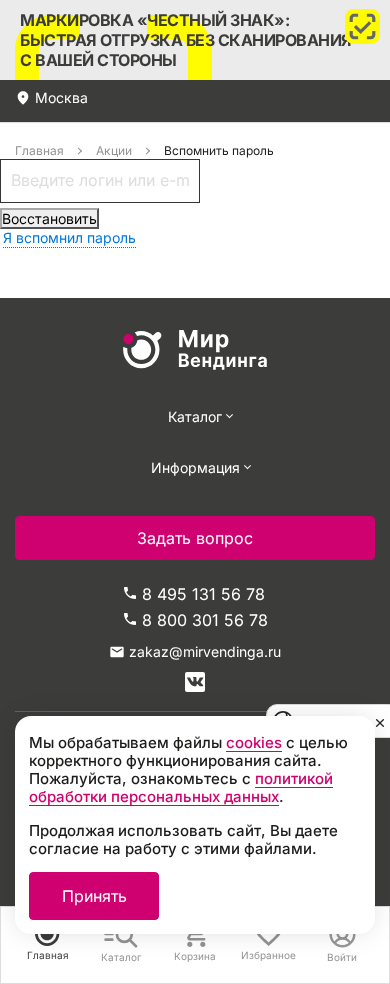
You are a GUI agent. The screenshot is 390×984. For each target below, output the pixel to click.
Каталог (195, 416)
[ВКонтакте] (195, 682)
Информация (195, 467)
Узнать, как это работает (195, 40)
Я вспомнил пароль (69, 237)
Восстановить (49, 218)
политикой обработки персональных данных (181, 787)
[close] (380, 721)
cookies (254, 742)
